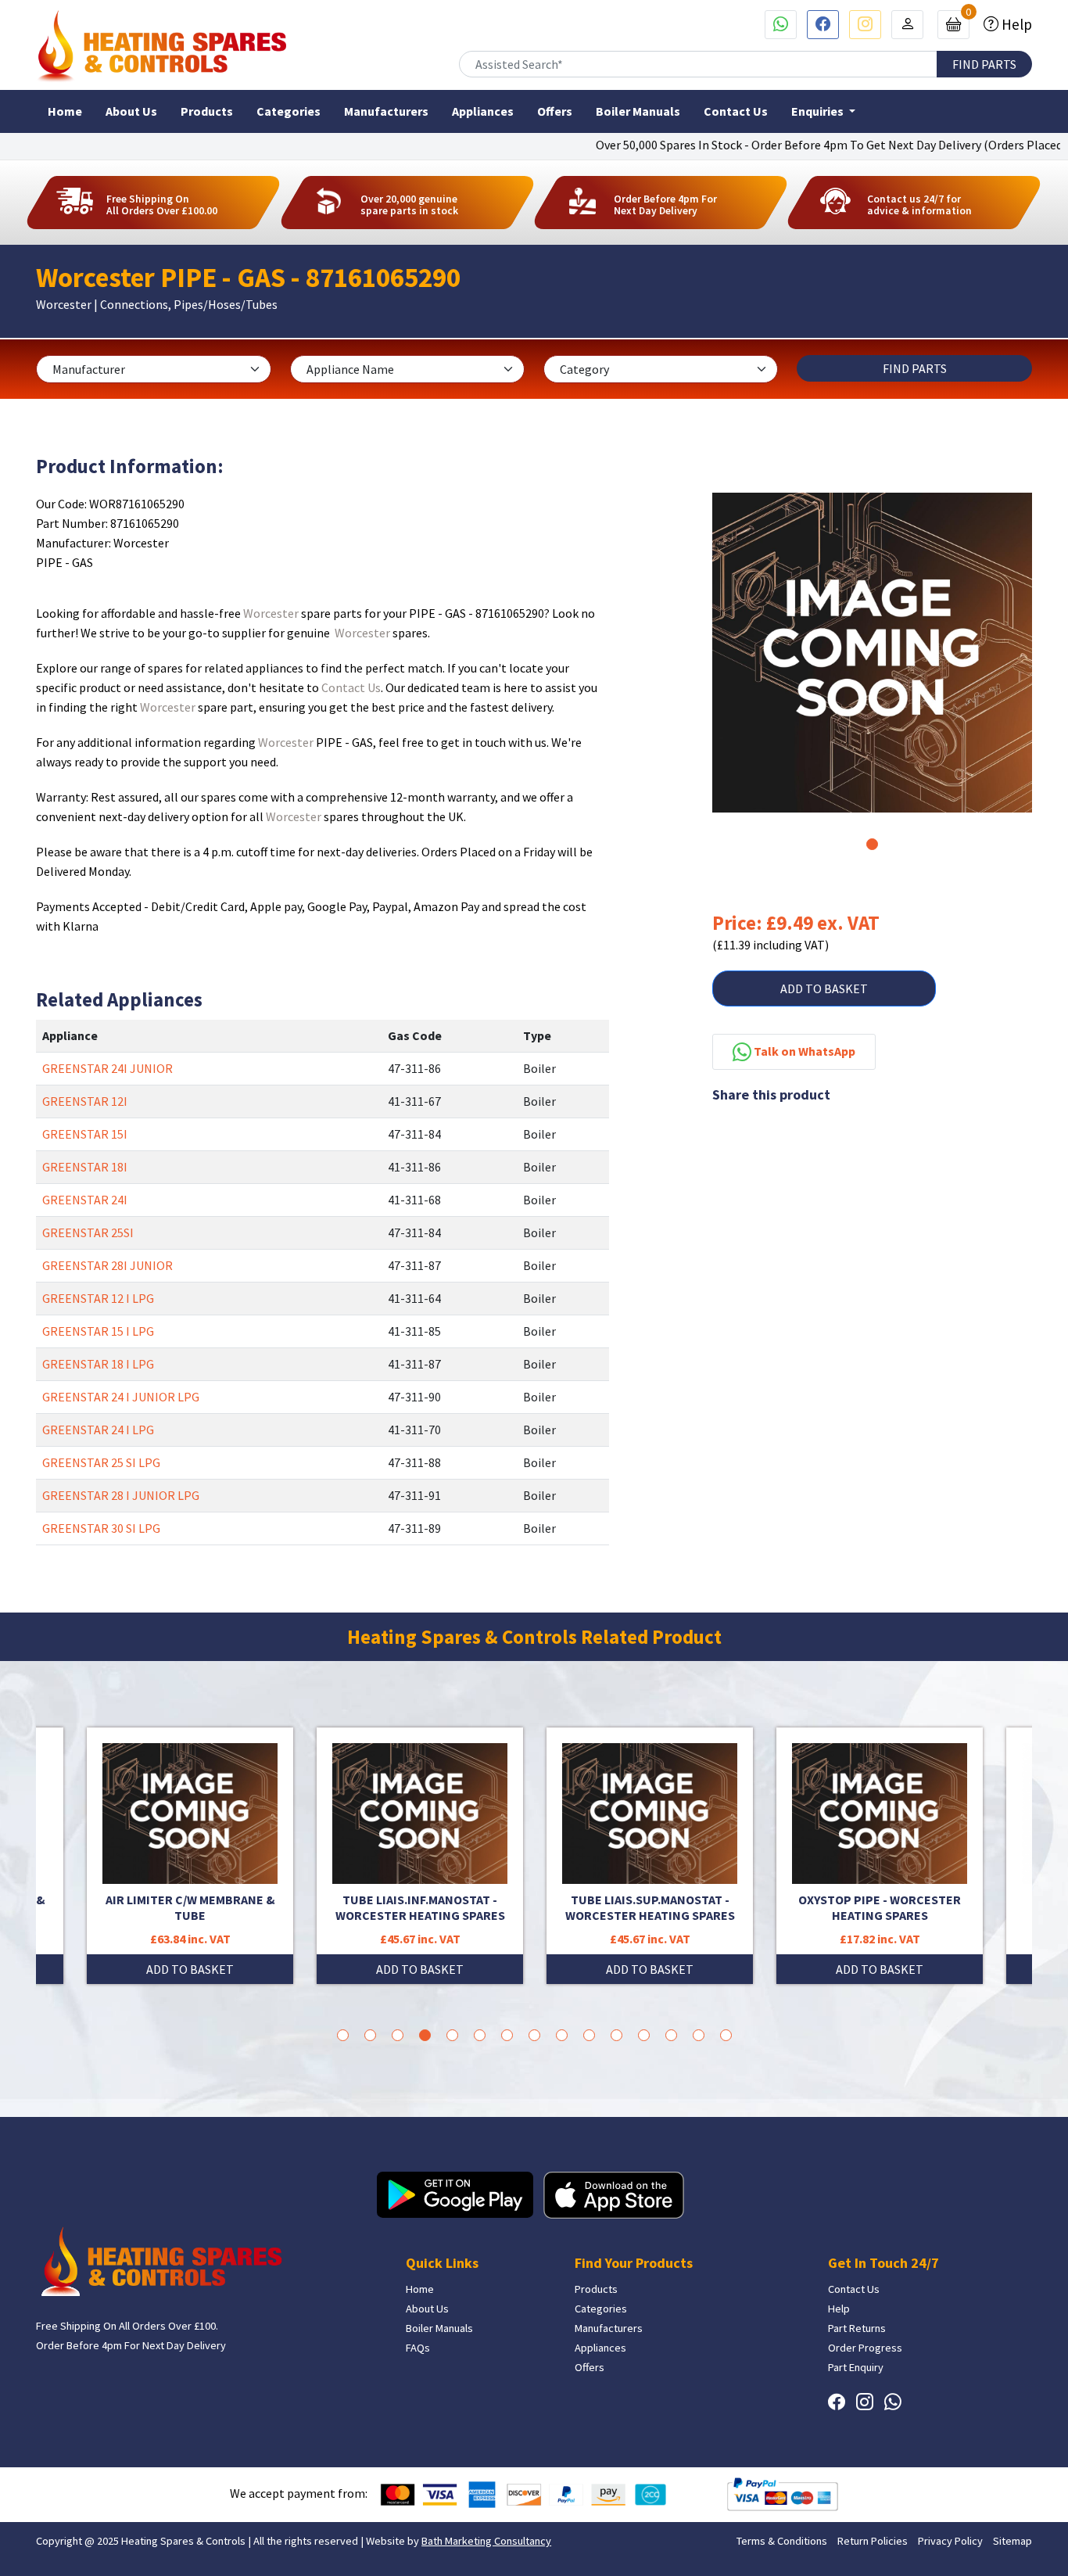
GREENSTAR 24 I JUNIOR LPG (121, 1397)
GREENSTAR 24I (85, 1200)
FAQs (418, 2348)
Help (1015, 24)
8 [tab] (534, 2035)
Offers (555, 111)
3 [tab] (398, 2035)
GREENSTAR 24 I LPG (98, 1430)
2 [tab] (370, 2035)
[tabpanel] (872, 653)
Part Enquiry (856, 2367)
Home (65, 111)
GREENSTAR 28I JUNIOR (108, 1265)
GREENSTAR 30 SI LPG (101, 1528)
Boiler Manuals (638, 111)
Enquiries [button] (819, 111)
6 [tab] (480, 2035)
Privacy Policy (950, 2541)
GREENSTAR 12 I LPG (98, 1298)
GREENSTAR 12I (85, 1101)
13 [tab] (671, 2035)
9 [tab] (562, 2035)
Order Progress (865, 2348)
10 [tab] (589, 2035)
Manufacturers (386, 111)
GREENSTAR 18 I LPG (98, 1364)
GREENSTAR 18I (85, 1167)
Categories (289, 111)
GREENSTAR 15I (85, 1134)
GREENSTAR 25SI (88, 1232)
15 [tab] (726, 2035)
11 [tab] (616, 2035)
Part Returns (857, 2328)
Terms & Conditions (782, 2541)
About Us (131, 111)
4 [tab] (425, 2035)
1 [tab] (872, 844)
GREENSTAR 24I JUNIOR (108, 1068)
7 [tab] (507, 2035)
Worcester (271, 613)
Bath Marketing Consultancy (486, 2541)
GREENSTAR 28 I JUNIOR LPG (121, 1495)
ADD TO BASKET (824, 988)
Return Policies (873, 2541)
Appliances (483, 111)
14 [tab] (699, 2035)
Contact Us (736, 111)
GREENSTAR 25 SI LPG (101, 1462)
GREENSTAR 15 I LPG (98, 1331)
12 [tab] (644, 2035)
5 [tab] (452, 2035)
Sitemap (1012, 2541)
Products (207, 111)
